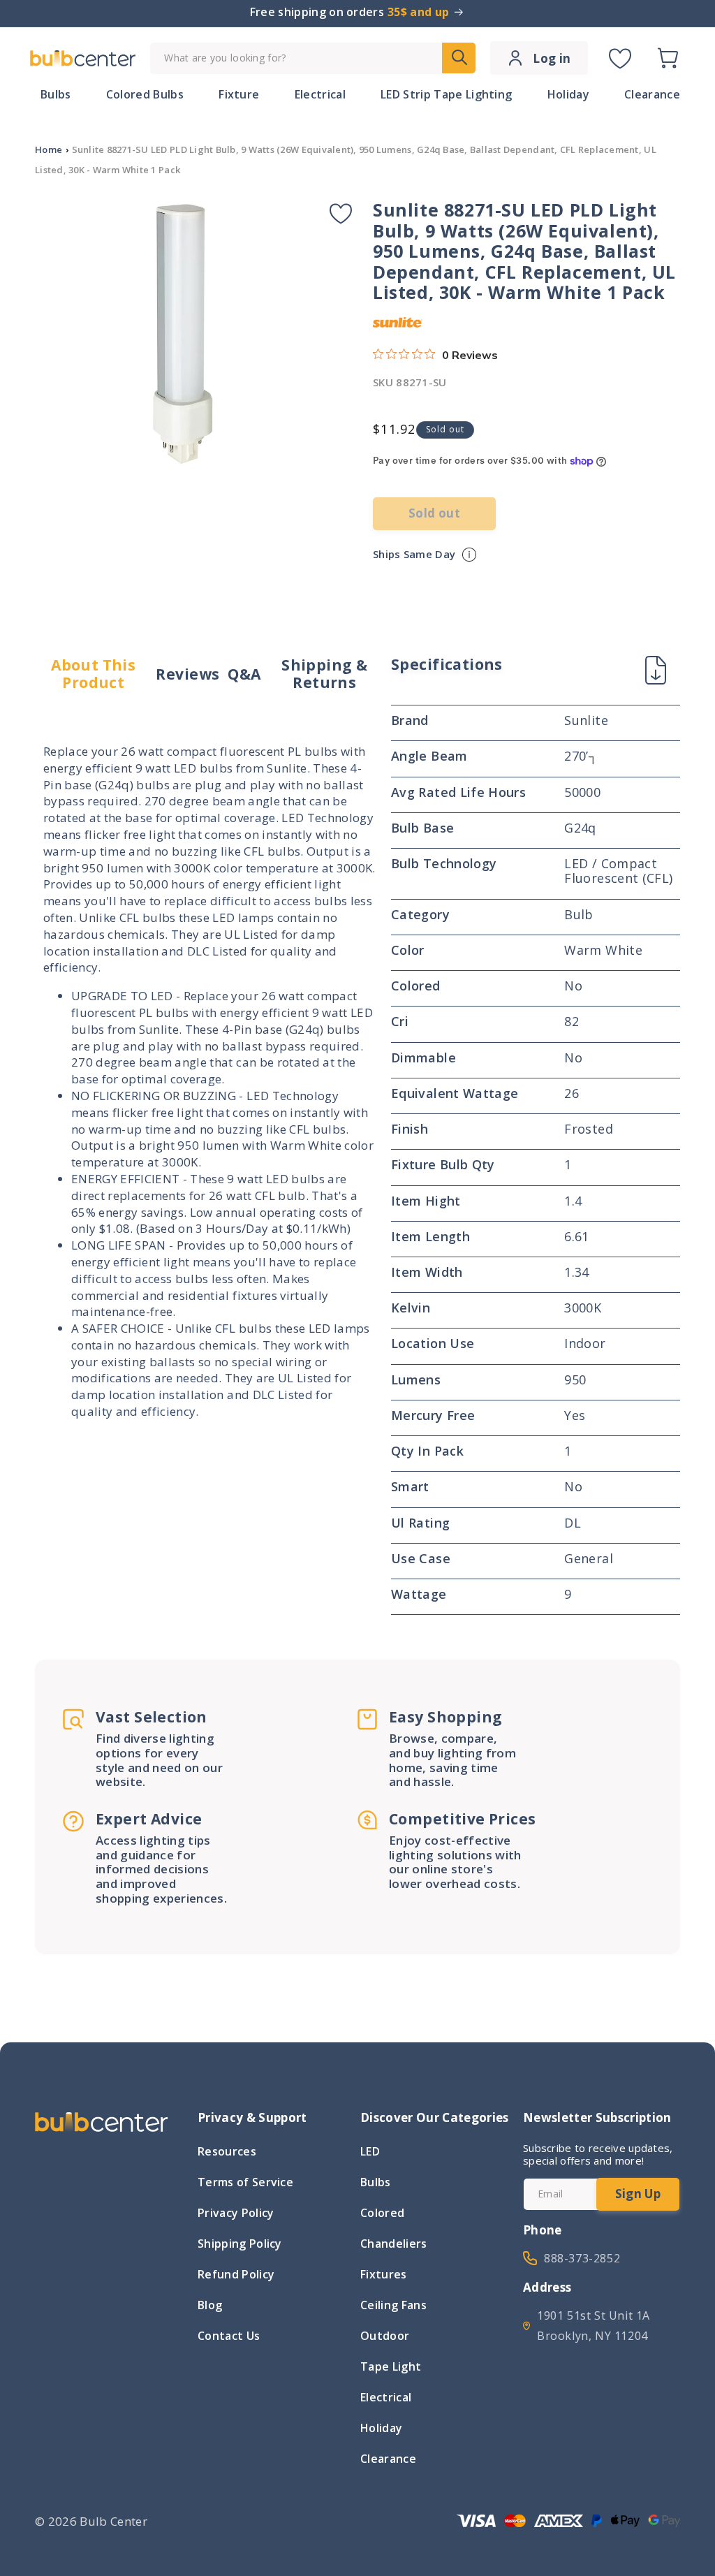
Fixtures (384, 2274)
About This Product (93, 674)
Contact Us (229, 2336)
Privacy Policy (236, 2213)
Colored (382, 2213)
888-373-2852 (582, 2258)
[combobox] (313, 58)
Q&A (244, 674)
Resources (227, 2153)
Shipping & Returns (324, 674)
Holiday (381, 2428)
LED (370, 2153)
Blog (210, 2305)
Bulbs (376, 2182)
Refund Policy (236, 2274)
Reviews (187, 674)
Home (49, 149)
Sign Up (638, 2194)
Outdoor (385, 2336)
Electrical (386, 2397)
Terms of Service (245, 2182)
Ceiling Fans (393, 2305)
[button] (668, 58)
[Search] (459, 58)
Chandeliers (394, 2244)
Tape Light (391, 2366)
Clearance (388, 2459)
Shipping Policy (240, 2244)
